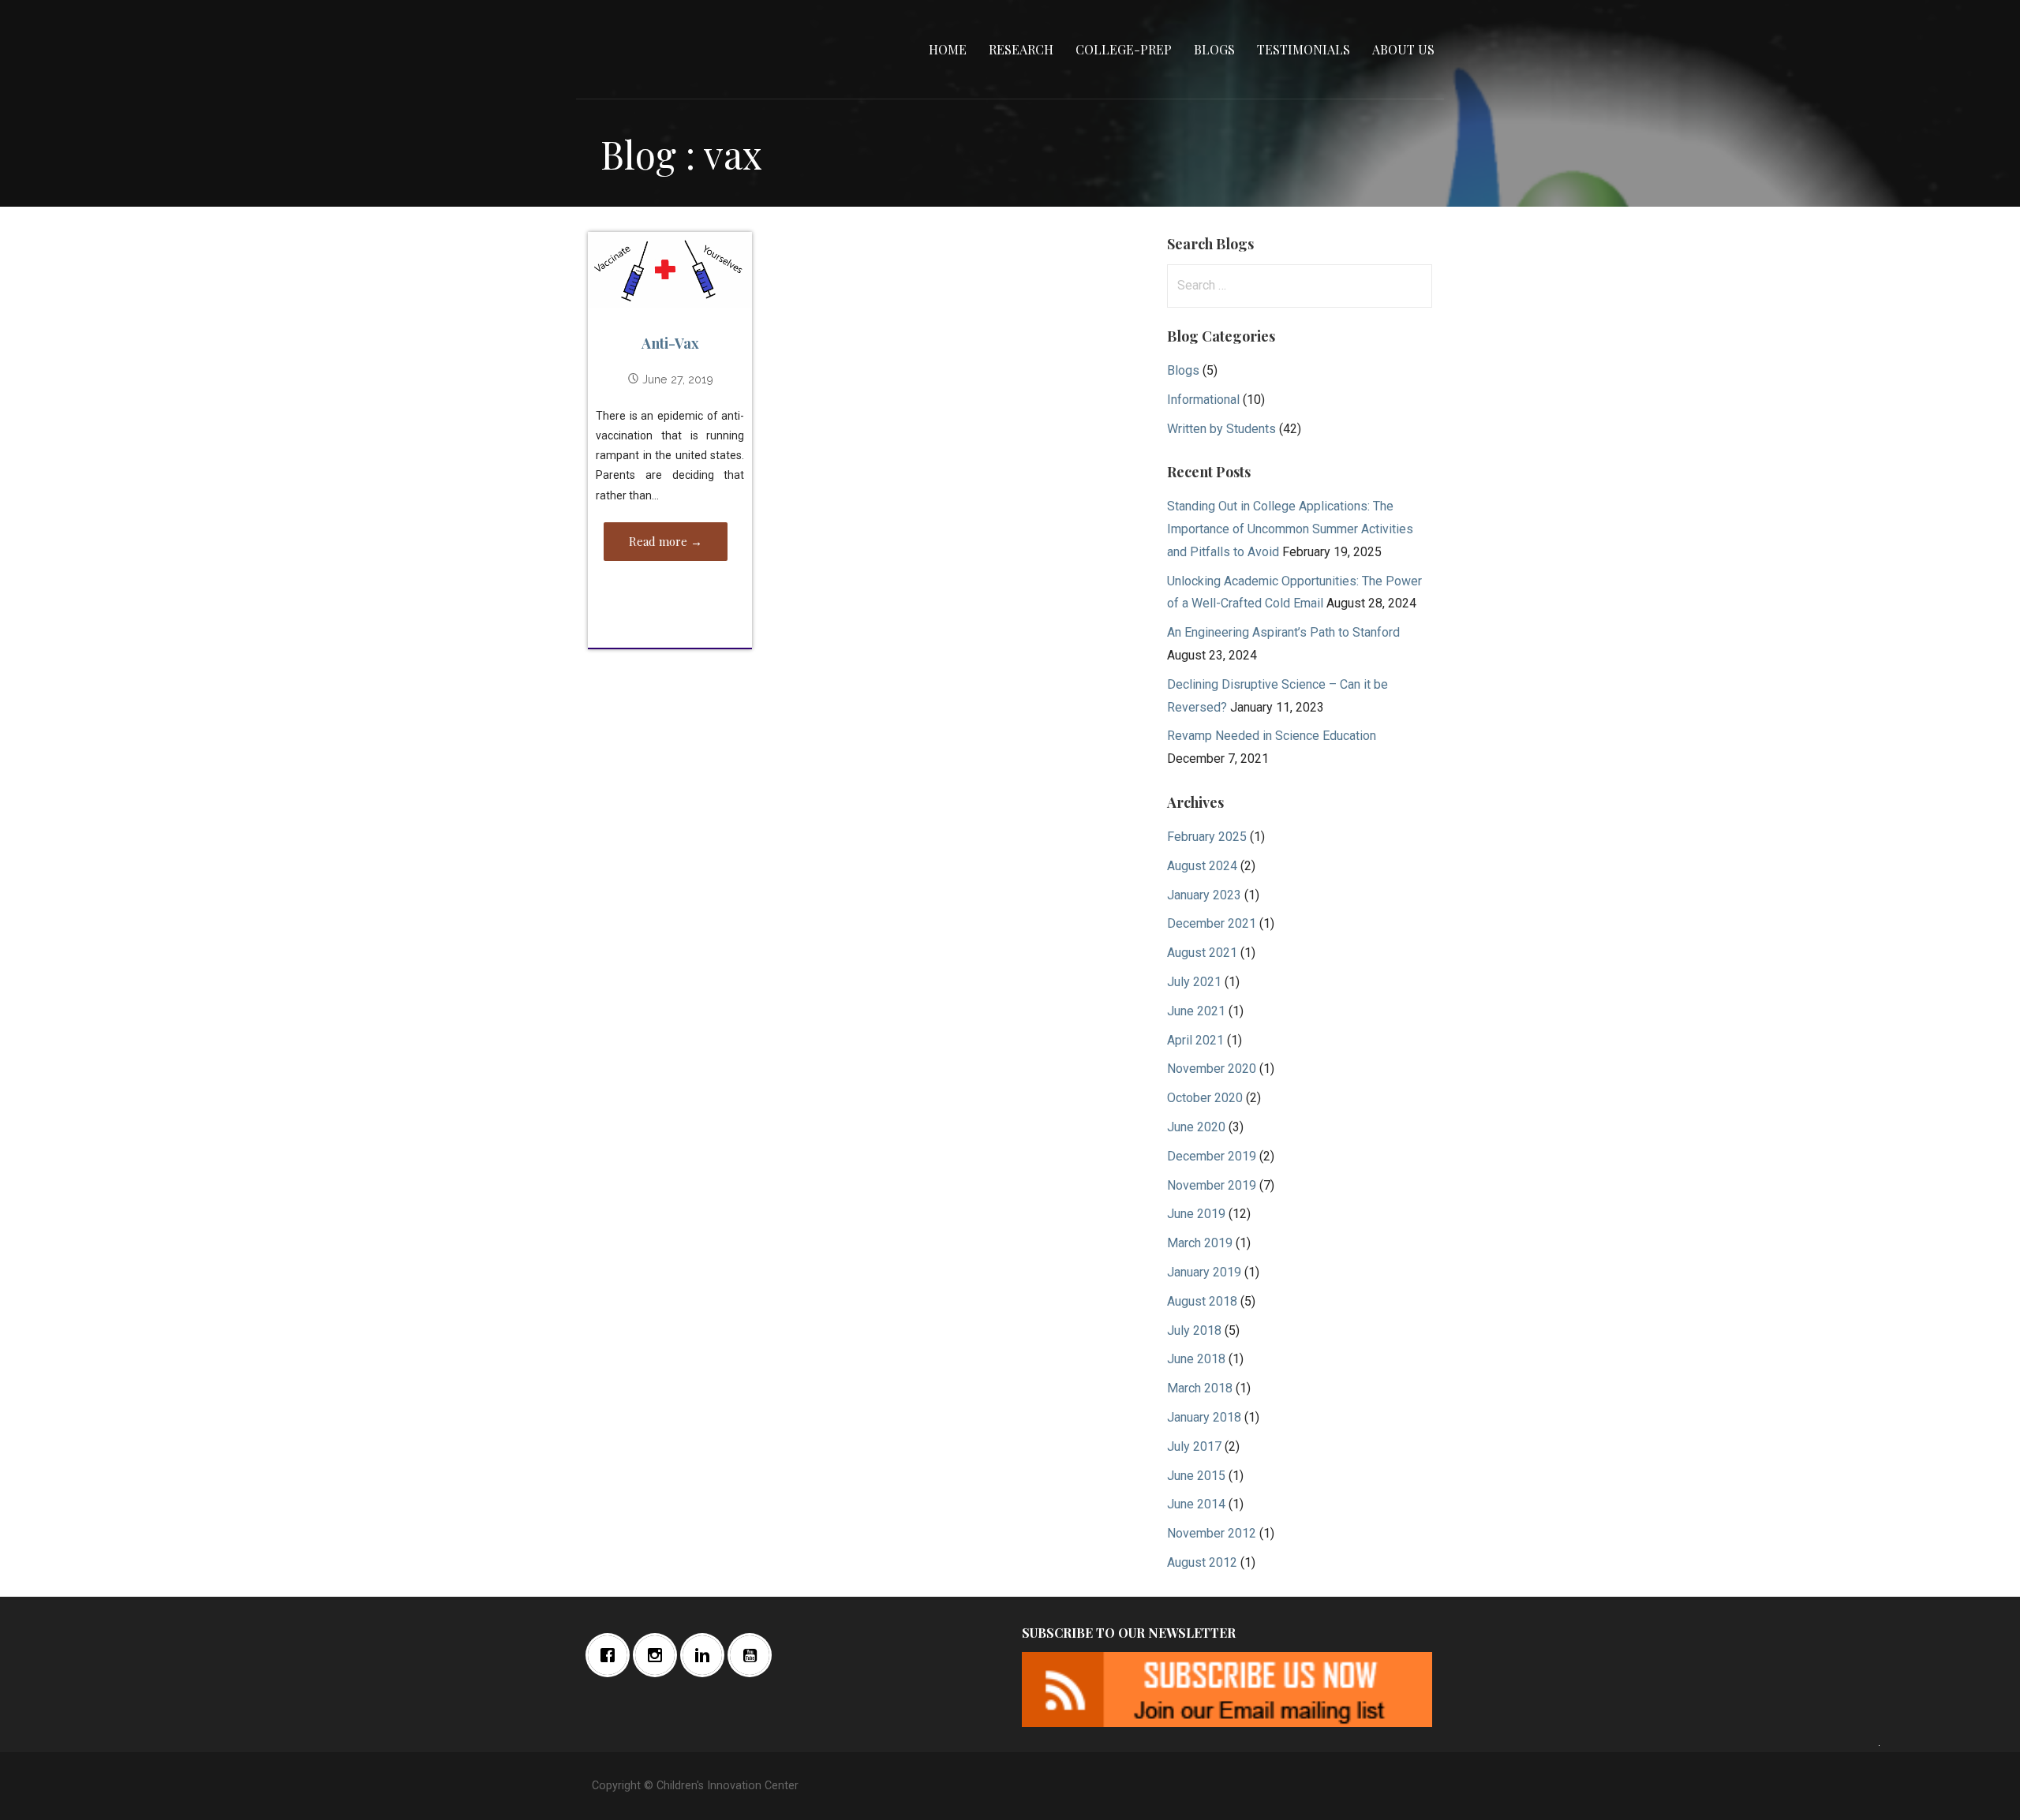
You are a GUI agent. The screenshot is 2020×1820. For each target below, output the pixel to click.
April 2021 (1195, 1040)
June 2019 (1196, 1214)
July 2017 (1194, 1446)
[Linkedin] (706, 1655)
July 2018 (1194, 1330)
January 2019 (1204, 1272)
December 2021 (1212, 923)
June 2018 (1196, 1359)
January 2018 (1204, 1417)
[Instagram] (659, 1655)
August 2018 (1202, 1301)
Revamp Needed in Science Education (1272, 736)
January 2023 (1204, 895)
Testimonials (1304, 49)
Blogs (1214, 49)
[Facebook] (612, 1655)
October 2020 (1205, 1098)
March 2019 (1200, 1243)
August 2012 (1202, 1562)
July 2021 (1194, 982)
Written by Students (1221, 429)
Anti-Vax (670, 343)
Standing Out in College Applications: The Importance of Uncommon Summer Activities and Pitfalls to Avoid (1290, 529)
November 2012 (1212, 1533)
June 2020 (1196, 1127)
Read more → (666, 541)
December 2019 (1212, 1156)
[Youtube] (754, 1655)
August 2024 (1202, 866)
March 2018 (1200, 1388)
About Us (1403, 49)
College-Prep (1124, 49)
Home (948, 49)
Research (1021, 49)
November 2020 (1212, 1069)
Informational (1203, 400)
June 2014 (1196, 1504)
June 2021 (1196, 1011)
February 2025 (1207, 837)
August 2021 (1202, 953)
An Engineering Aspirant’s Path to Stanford (1283, 632)
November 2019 (1212, 1185)
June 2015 (1196, 1476)
